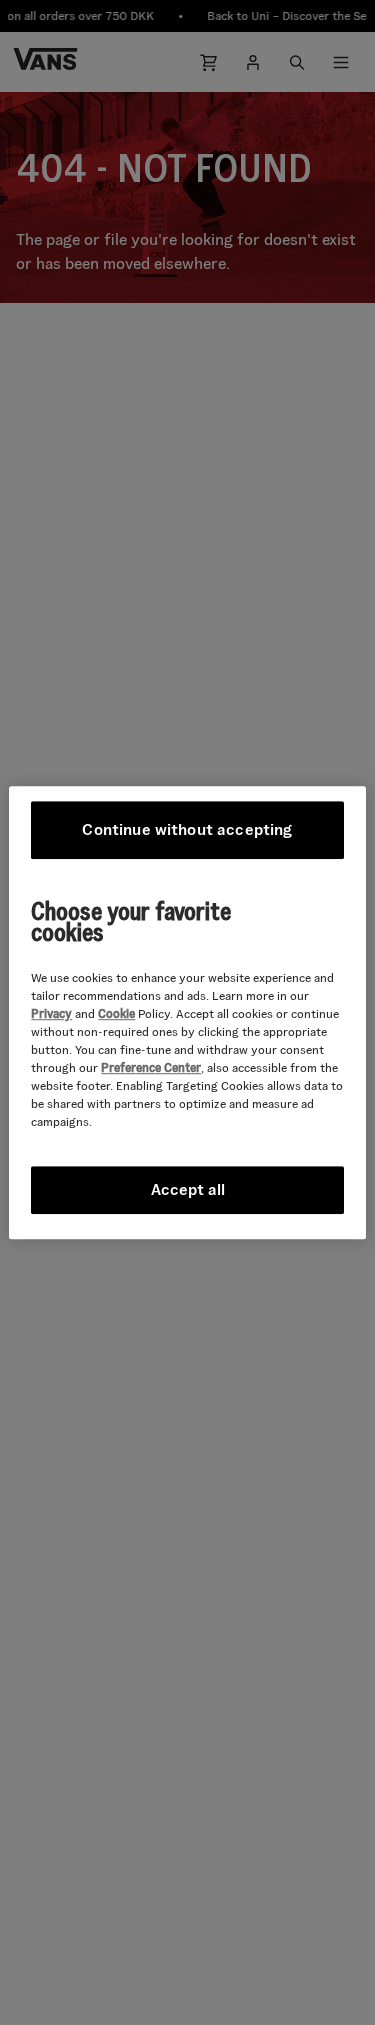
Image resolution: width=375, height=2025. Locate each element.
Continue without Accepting (187, 829)
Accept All (188, 1189)
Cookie (116, 1013)
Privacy (51, 1013)
